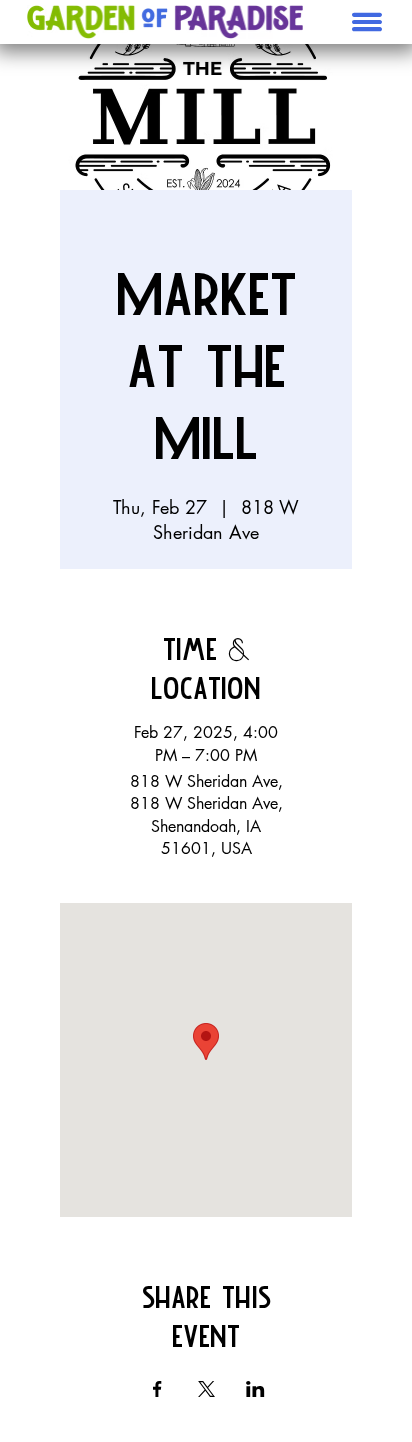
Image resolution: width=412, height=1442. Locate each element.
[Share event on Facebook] (157, 1389)
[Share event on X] (206, 1389)
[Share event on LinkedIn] (255, 1389)
